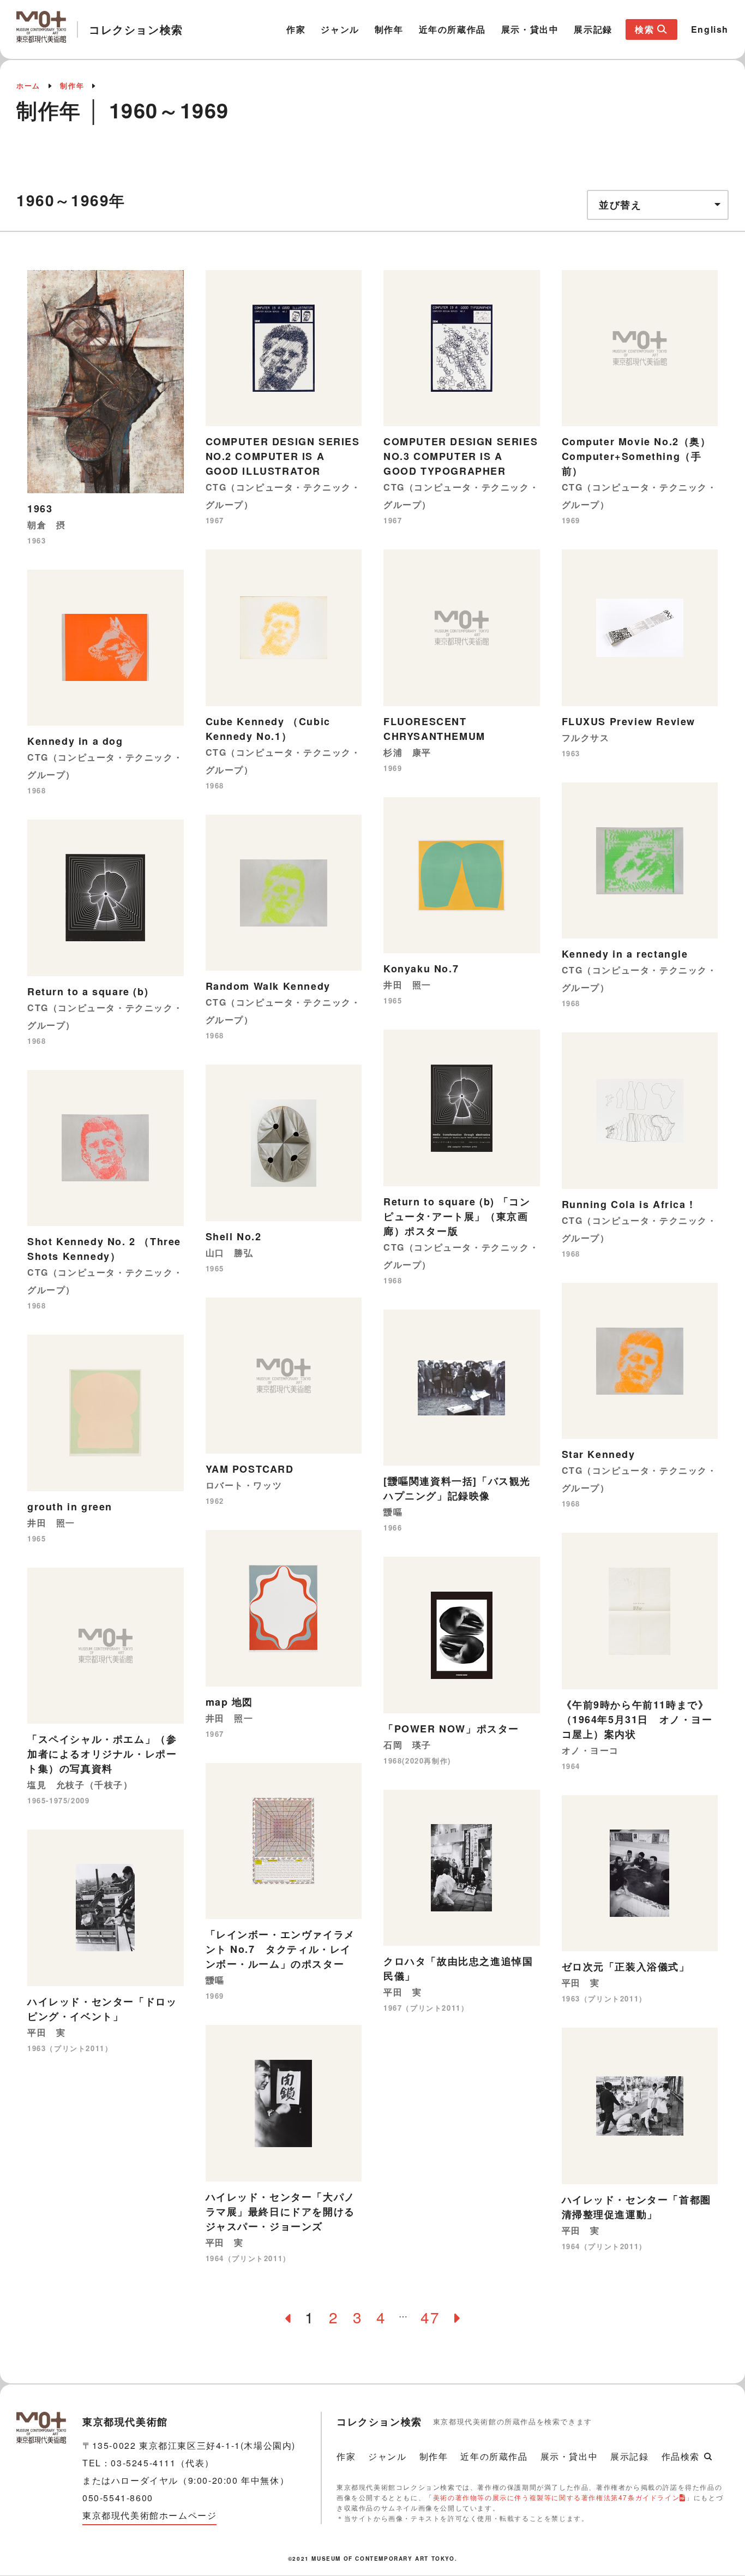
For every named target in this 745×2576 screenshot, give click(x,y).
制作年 (389, 29)
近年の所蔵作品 (452, 29)
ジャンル (340, 29)
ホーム (28, 85)
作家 (296, 29)
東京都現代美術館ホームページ (149, 2515)
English (710, 29)
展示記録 (593, 29)
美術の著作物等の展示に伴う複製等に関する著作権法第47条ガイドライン (556, 2497)
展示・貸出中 (530, 29)
